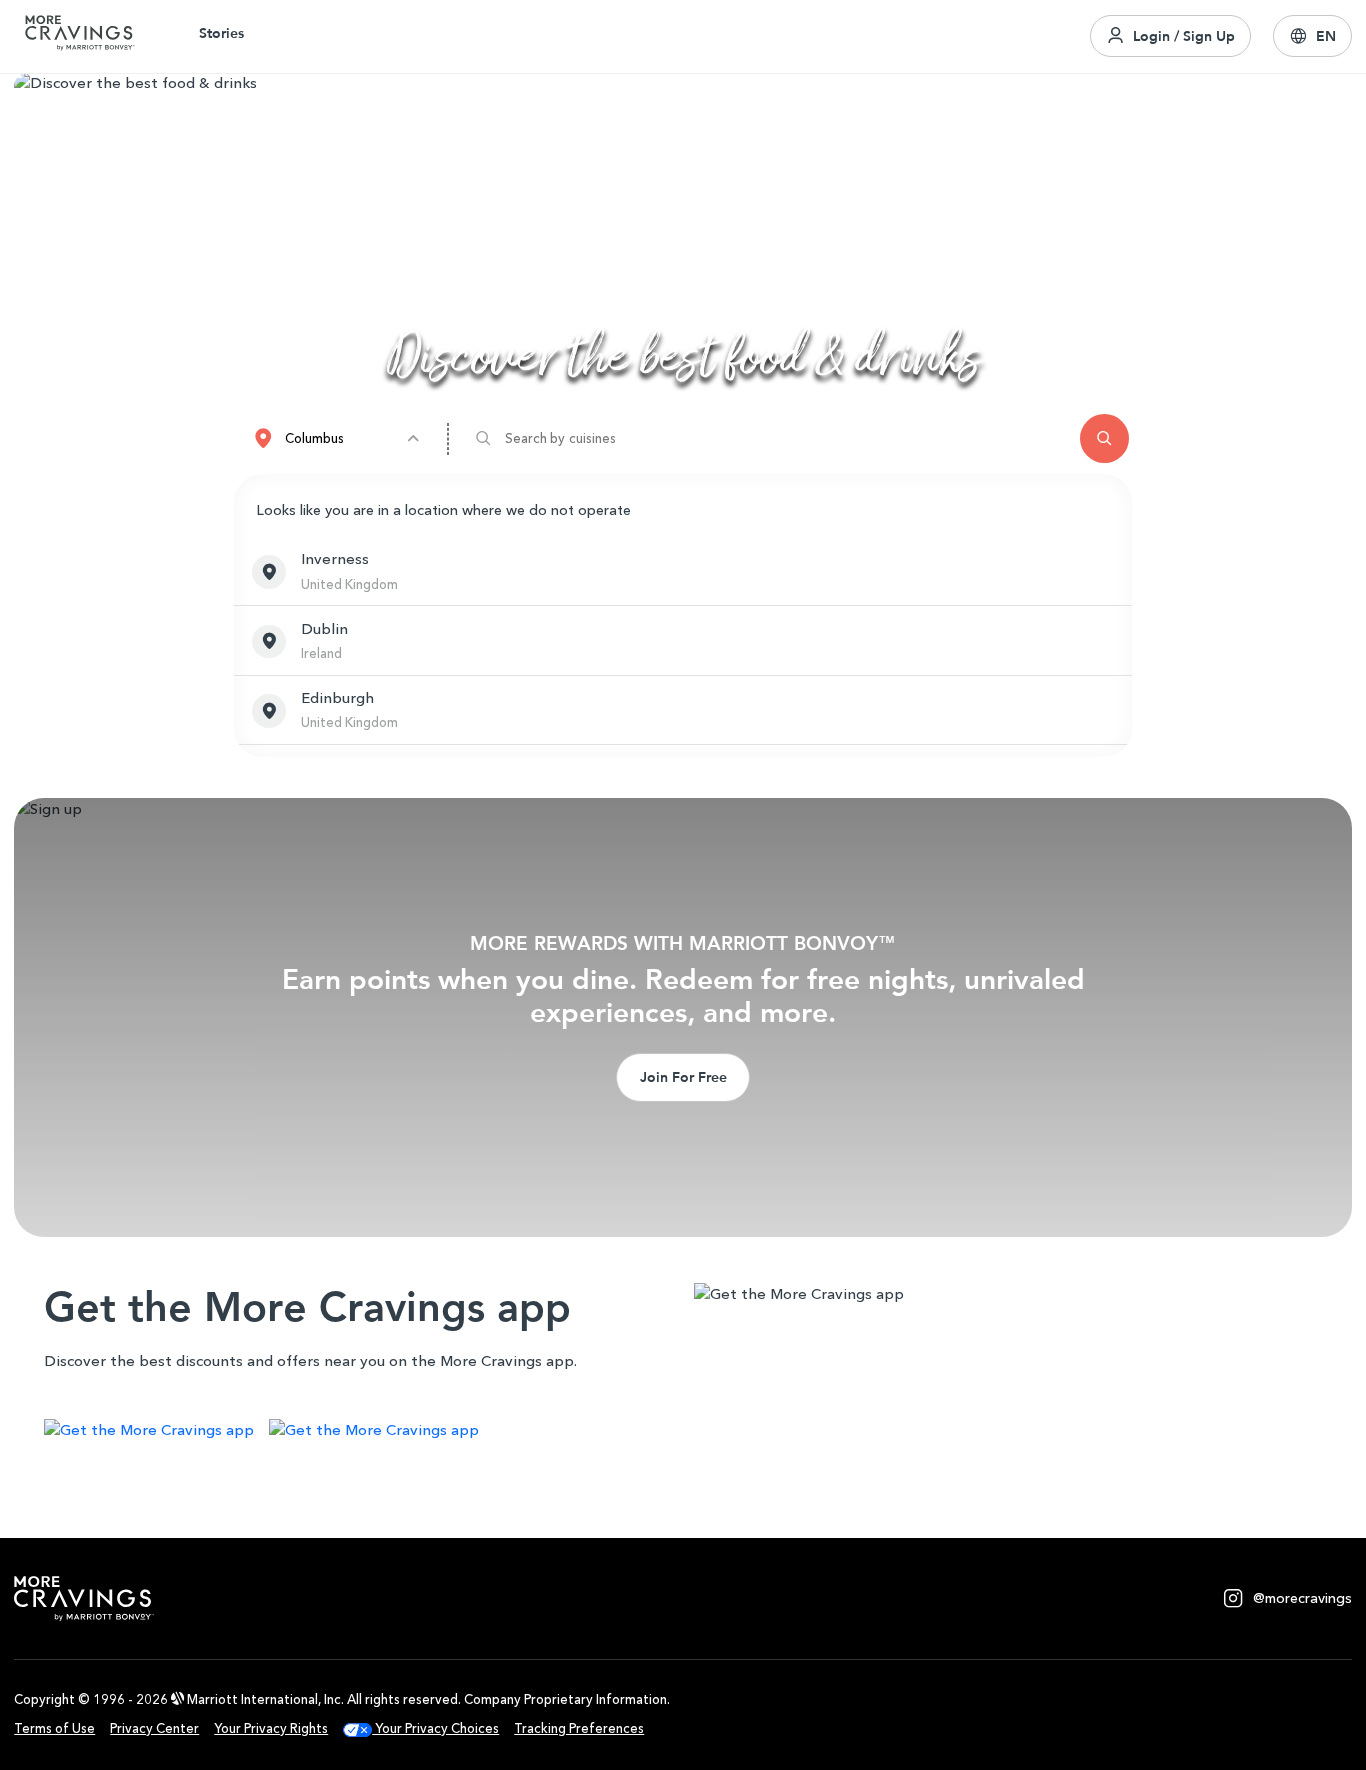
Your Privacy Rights (271, 1728)
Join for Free (683, 1077)
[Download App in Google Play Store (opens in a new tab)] (374, 1433)
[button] (1312, 36)
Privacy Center (154, 1728)
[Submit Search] (1104, 438)
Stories (221, 33)
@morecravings (1302, 1598)
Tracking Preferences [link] (579, 1728)
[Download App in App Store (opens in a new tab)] (149, 1433)
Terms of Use (54, 1728)
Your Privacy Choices (435, 1728)
